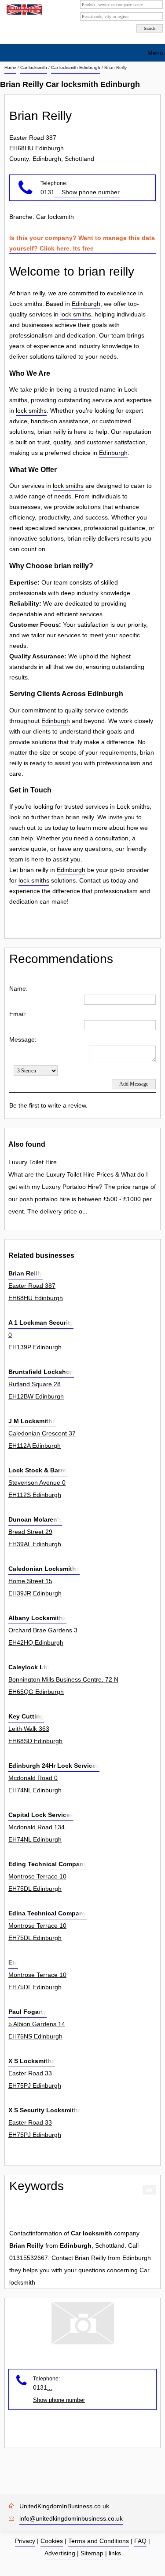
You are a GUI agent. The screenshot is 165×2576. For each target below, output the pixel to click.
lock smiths (76, 314)
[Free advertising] (23, 10)
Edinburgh (86, 304)
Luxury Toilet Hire (33, 1162)
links (115, 2553)
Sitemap (92, 2553)
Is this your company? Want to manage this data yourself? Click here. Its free (82, 243)
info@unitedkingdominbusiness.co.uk (71, 2518)
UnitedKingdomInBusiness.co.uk (64, 2506)
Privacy (25, 2541)
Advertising (60, 2553)
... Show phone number (87, 192)
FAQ (140, 2541)
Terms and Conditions (99, 2541)
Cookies (52, 2541)
